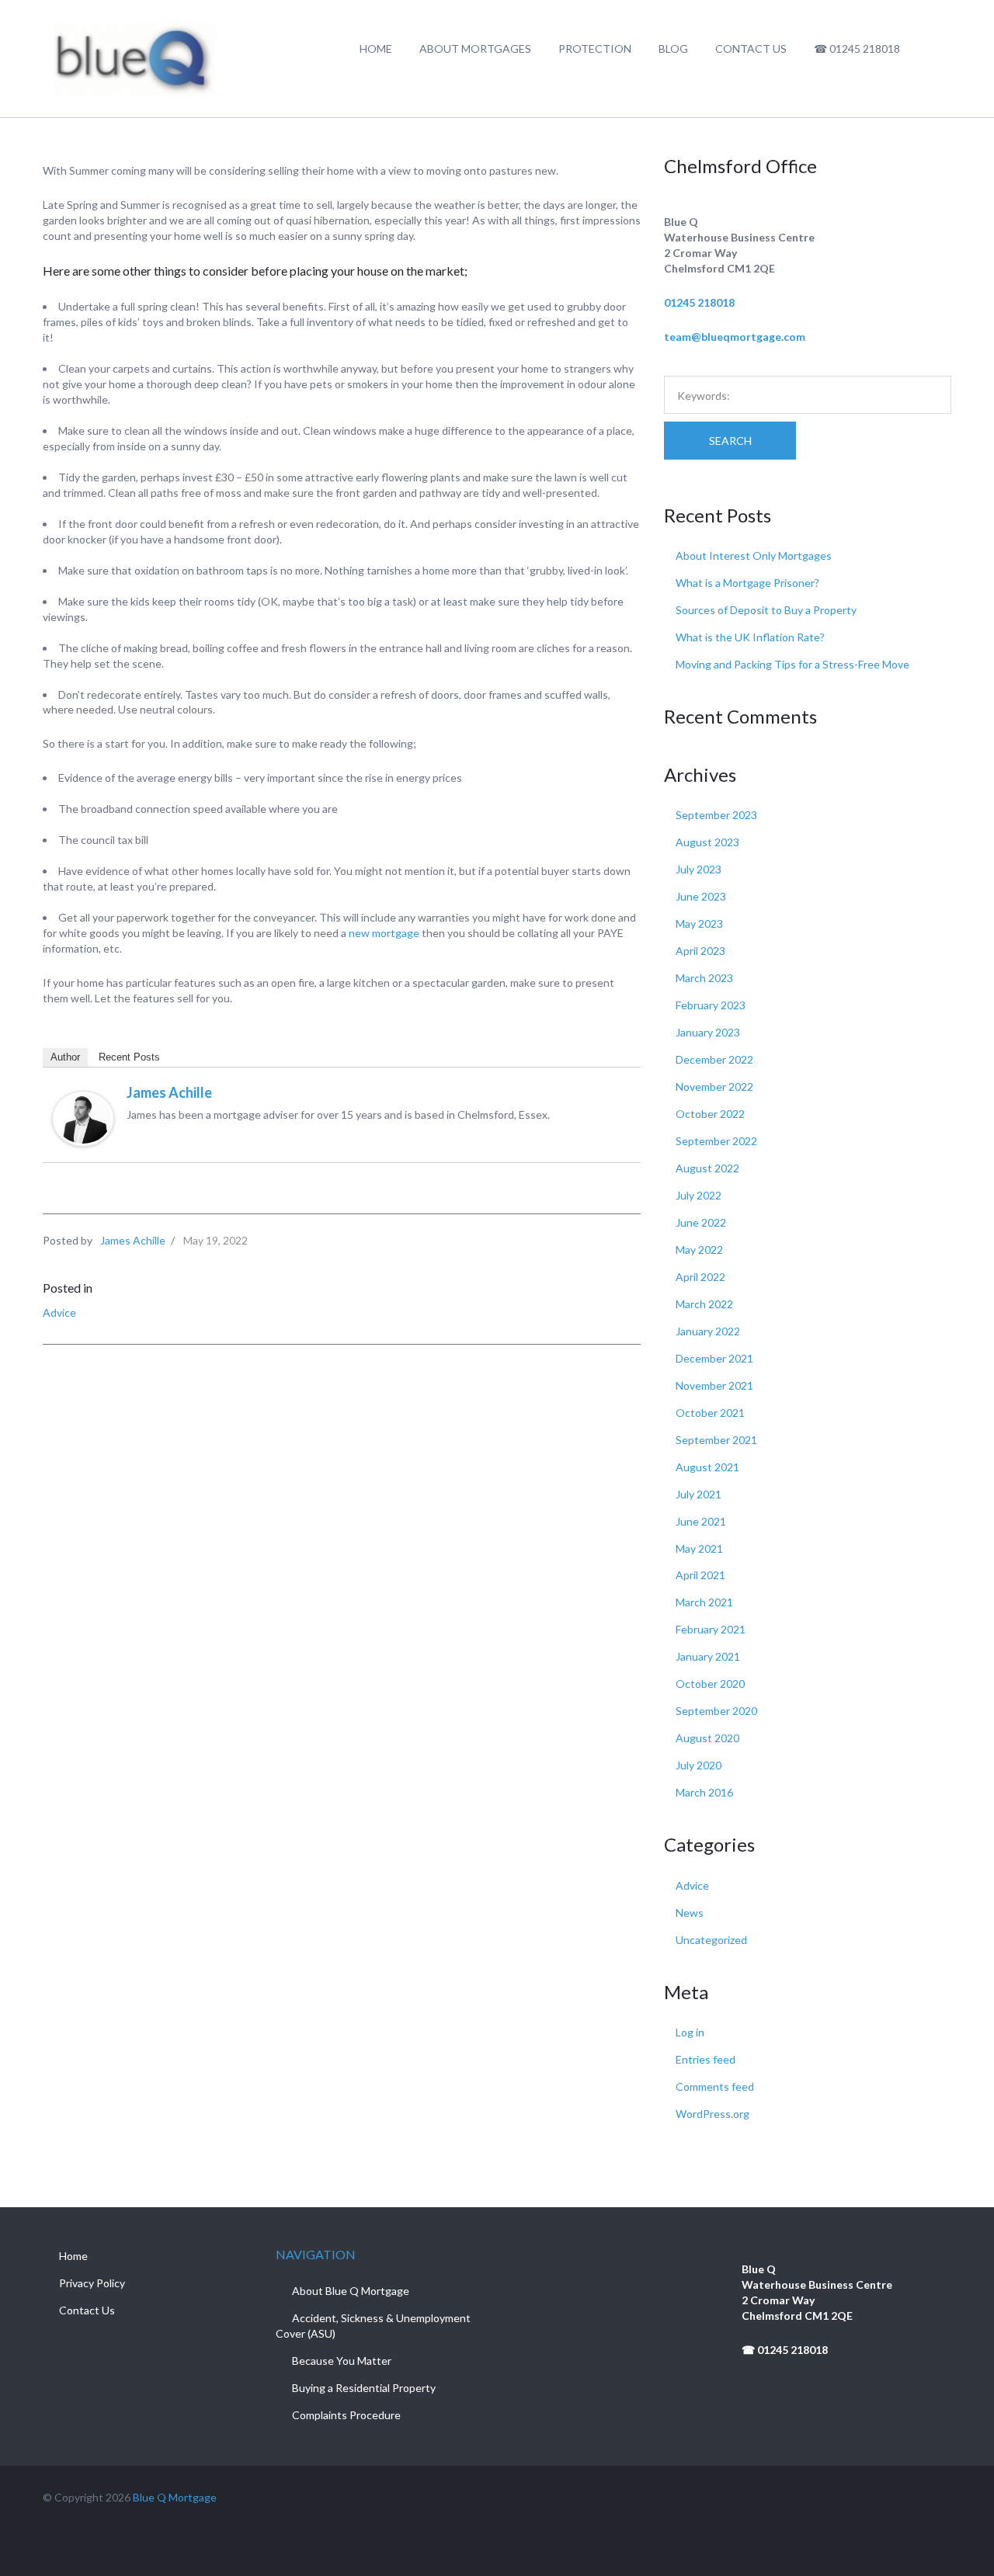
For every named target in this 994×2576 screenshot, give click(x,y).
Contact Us (87, 2310)
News (690, 1913)
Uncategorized (711, 1940)
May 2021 (699, 1548)
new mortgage (384, 933)
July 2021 (699, 1494)
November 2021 (714, 1385)
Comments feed (715, 2086)
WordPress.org (712, 2114)
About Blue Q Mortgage (351, 2291)
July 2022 (699, 1195)
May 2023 (699, 923)
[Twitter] (915, 2497)
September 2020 (716, 1711)
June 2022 (701, 1222)
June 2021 (701, 1521)
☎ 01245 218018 (785, 2350)
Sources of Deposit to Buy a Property (766, 610)
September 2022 (716, 1141)
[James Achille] (83, 1118)
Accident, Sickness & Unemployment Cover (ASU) (373, 2326)
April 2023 (700, 951)
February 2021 (711, 1629)
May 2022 (699, 1250)
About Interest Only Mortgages (754, 555)
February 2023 (711, 1005)
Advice (59, 1312)
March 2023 (704, 978)
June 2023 (701, 896)
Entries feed (706, 2059)
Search (730, 441)
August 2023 (707, 842)
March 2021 (704, 1602)
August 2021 (707, 1467)
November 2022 (714, 1087)
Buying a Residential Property (364, 2388)
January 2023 (708, 1032)
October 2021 (710, 1413)
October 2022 (710, 1114)
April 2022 (700, 1277)
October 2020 (710, 1684)
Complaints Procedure (346, 2415)
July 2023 (699, 869)
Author (65, 1057)
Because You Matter (342, 2361)
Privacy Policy (92, 2283)
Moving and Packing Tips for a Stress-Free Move (792, 664)
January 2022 (708, 1331)
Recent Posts (129, 1057)
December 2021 (714, 1358)
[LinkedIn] (945, 2497)
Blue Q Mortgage (175, 2497)
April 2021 (700, 1575)
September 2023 (716, 815)
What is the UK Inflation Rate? (750, 637)
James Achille (169, 1092)
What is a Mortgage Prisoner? (747, 583)
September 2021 (716, 1440)
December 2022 (714, 1059)
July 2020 (699, 1765)
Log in (690, 2032)
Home (73, 2256)
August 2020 (707, 1738)
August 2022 (707, 1168)
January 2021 (708, 1656)
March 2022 (704, 1304)
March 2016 (704, 1792)
